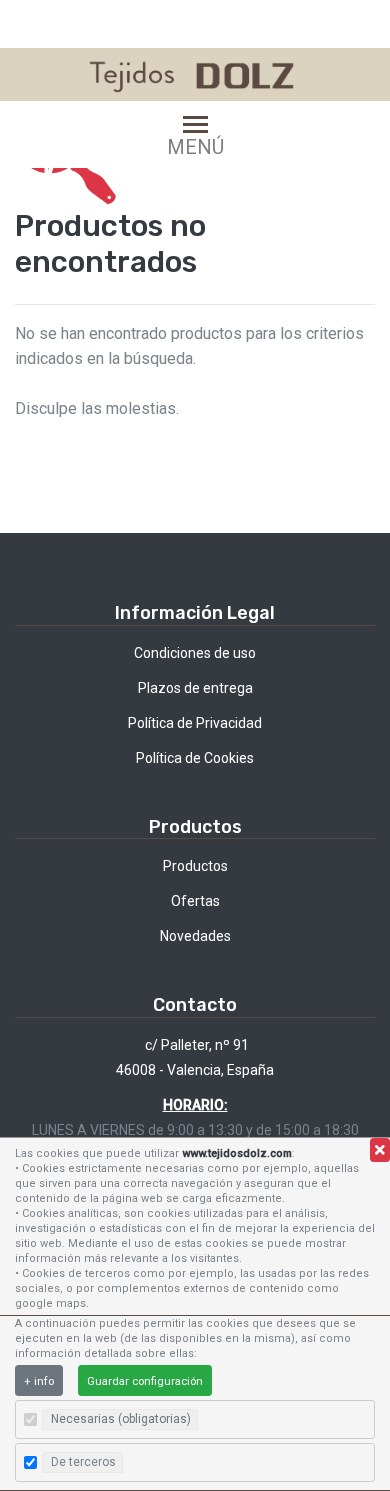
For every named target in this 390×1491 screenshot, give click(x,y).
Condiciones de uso (195, 653)
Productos (195, 866)
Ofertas (195, 901)
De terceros (83, 1462)
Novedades (195, 936)
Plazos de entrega (195, 688)
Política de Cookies (195, 758)
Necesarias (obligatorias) (121, 1419)
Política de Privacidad (195, 723)
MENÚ (195, 146)
